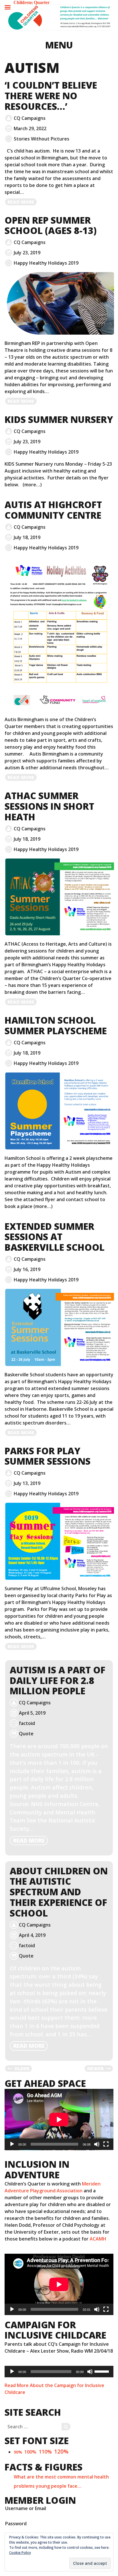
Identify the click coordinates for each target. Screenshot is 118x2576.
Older (22, 2068)
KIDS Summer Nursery (59, 419)
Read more (22, 202)
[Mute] (97, 2144)
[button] (59, 18)
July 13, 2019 (27, 1483)
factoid (27, 1723)
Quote (26, 1734)
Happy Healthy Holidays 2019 (46, 263)
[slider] (103, 2371)
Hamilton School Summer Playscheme (56, 1025)
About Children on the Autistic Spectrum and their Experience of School (59, 1892)
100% (30, 2452)
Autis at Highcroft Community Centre (53, 510)
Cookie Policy (20, 2553)
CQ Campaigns (30, 118)
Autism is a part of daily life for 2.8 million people (58, 1680)
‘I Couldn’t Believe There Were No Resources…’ (51, 96)
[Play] (12, 2144)
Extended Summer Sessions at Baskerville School (55, 1237)
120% (61, 2451)
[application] (59, 2120)
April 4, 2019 (32, 1935)
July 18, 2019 (27, 537)
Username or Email (26, 2508)
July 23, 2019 (27, 253)
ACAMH (98, 2239)
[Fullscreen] (106, 2144)
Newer (95, 2068)
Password (16, 2524)
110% (45, 2452)
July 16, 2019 (27, 1269)
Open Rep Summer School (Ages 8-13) (51, 225)
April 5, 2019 (32, 1713)
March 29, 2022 (30, 128)
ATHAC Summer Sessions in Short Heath (49, 806)
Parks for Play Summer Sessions (48, 1456)
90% (18, 2452)
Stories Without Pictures (42, 139)
